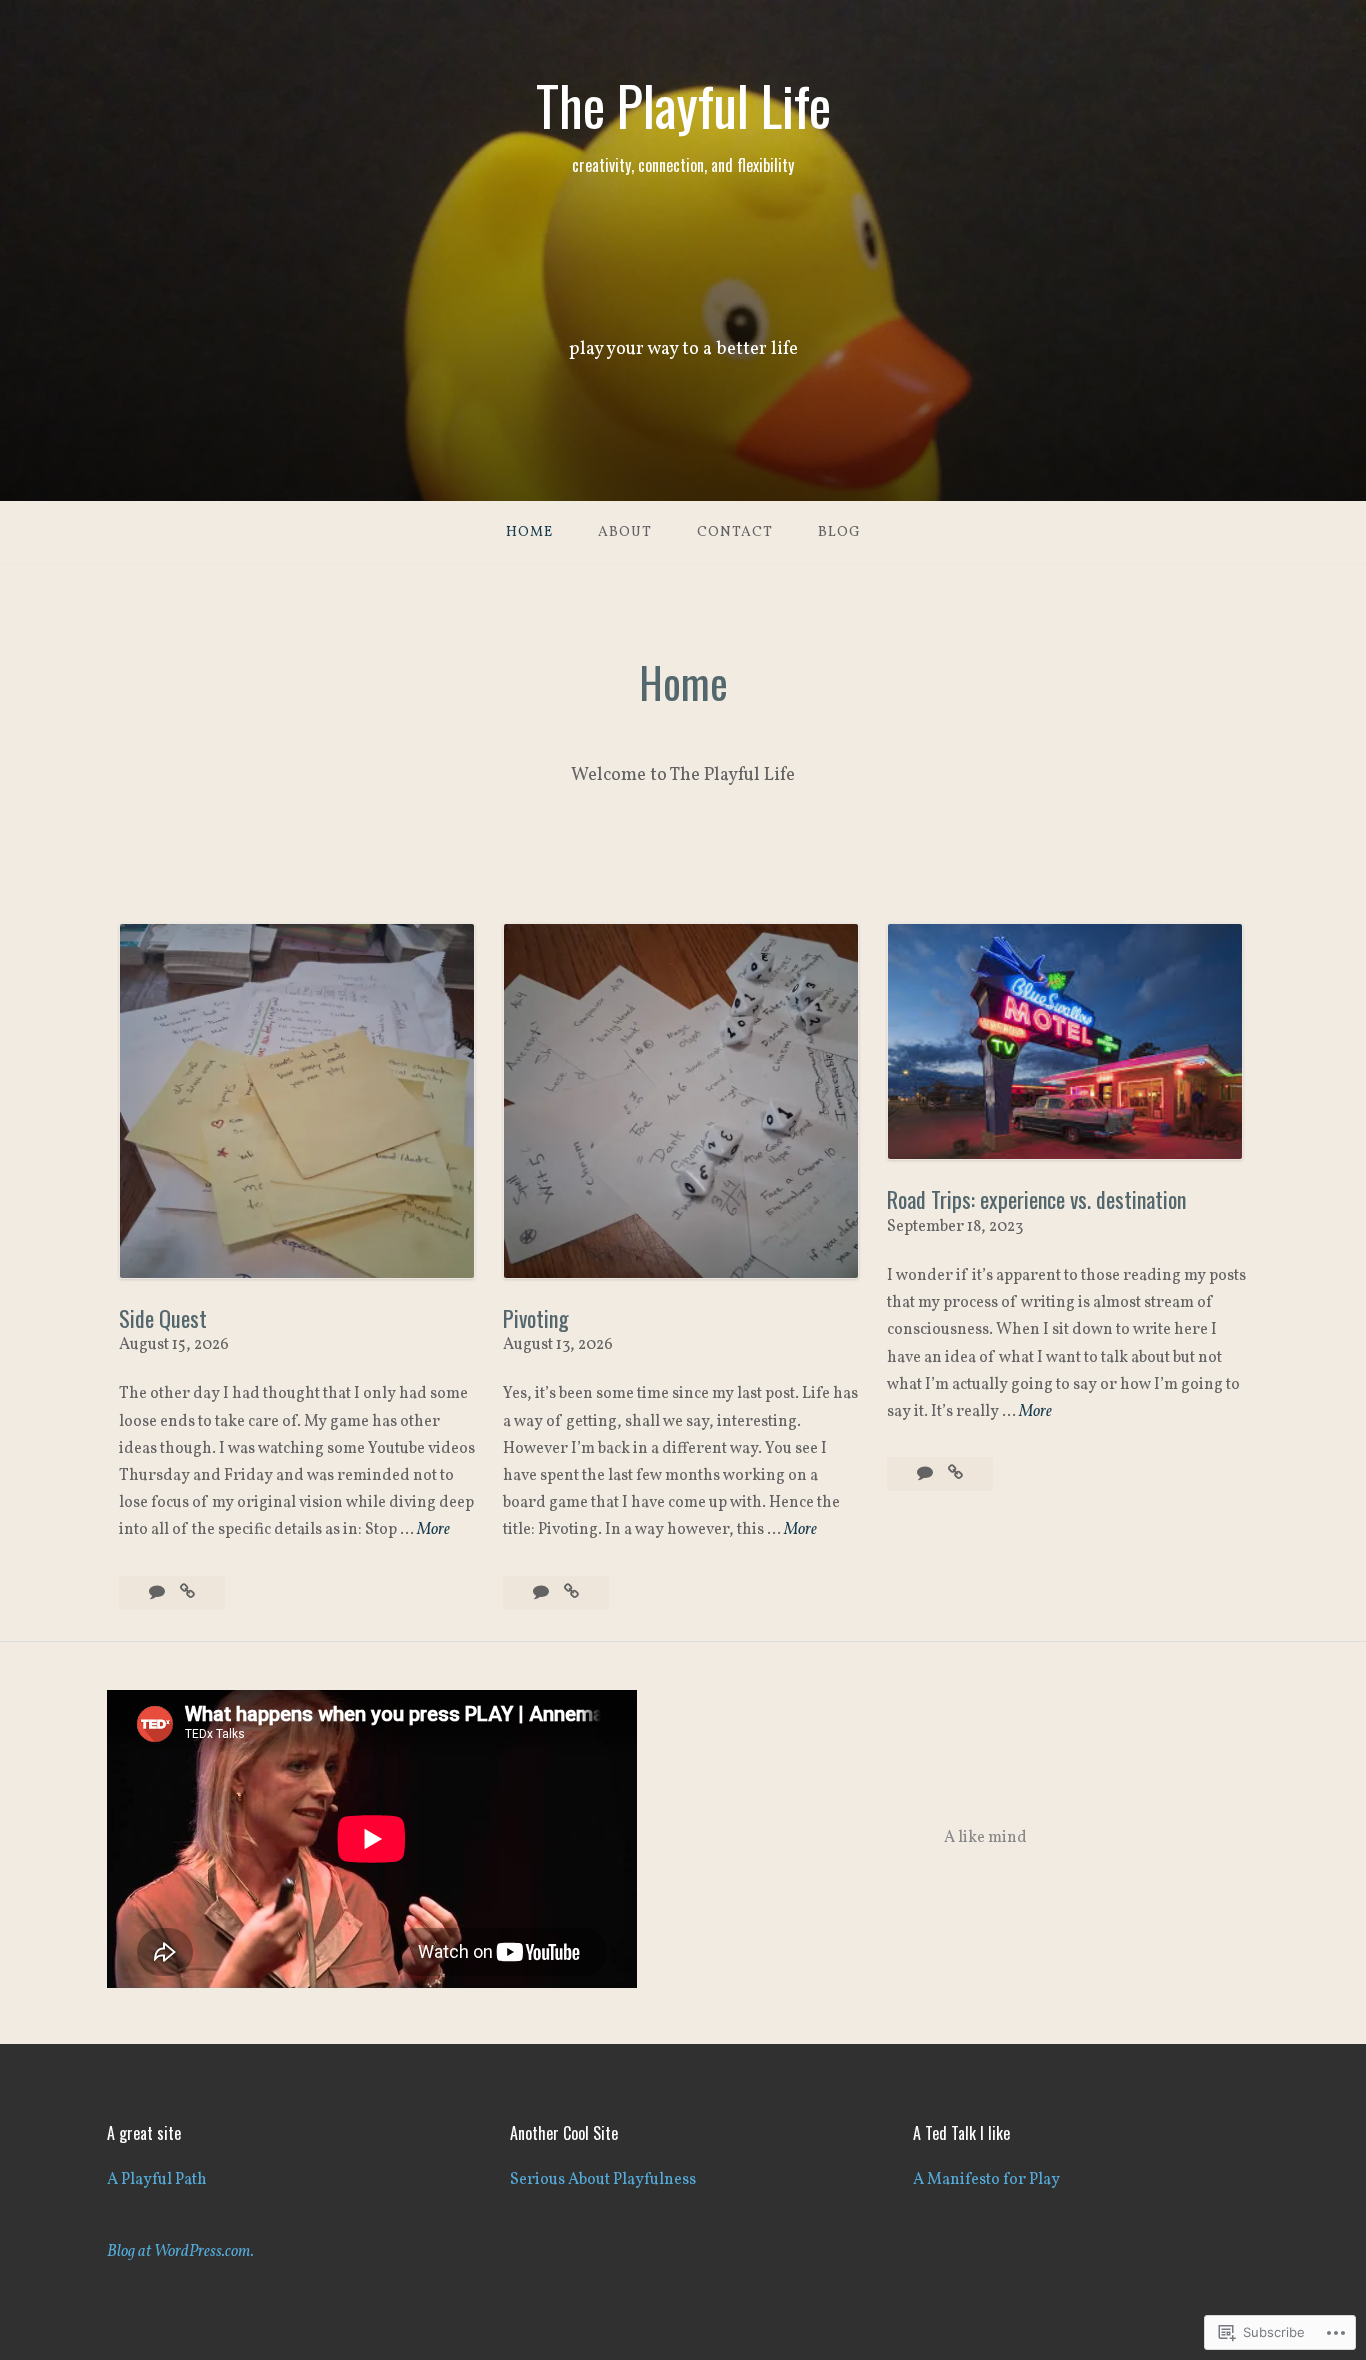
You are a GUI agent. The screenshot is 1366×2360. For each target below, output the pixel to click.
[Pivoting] (571, 1593)
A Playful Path (157, 2180)
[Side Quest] (187, 1593)
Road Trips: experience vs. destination (1036, 1199)
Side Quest (163, 1318)
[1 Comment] (926, 1474)
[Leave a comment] (158, 1593)
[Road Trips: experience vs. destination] (955, 1474)
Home (529, 532)
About (625, 532)
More (433, 1531)
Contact (735, 532)
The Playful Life (683, 105)
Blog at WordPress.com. (180, 2252)
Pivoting (536, 1318)
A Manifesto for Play (986, 2180)
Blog (839, 532)
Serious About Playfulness (603, 2180)
